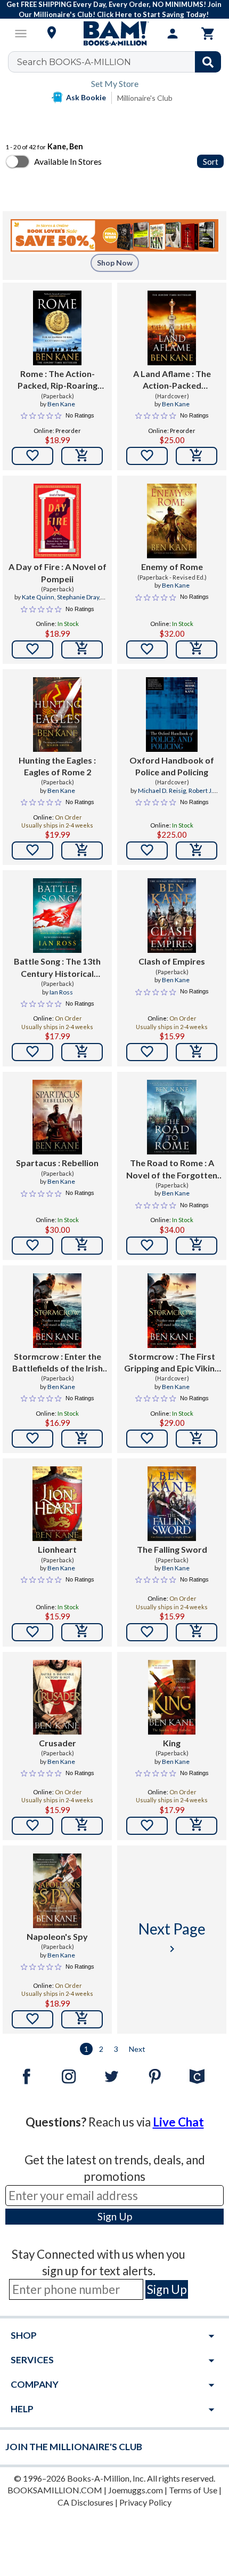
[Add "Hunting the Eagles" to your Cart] (82, 850)
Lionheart (57, 1549)
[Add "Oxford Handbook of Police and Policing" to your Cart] (197, 850)
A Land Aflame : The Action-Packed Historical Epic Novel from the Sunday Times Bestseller (172, 380)
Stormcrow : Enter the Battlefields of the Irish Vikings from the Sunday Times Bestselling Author (57, 1363)
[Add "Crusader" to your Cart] (82, 1826)
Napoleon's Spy (57, 1936)
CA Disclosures (85, 2502)
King (172, 1743)
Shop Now (115, 263)
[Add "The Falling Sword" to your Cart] (197, 1632)
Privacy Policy (145, 2502)
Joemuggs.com (136, 2490)
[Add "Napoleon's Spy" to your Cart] (82, 2019)
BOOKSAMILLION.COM (55, 2490)
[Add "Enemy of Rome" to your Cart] (197, 649)
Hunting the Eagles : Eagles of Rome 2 (57, 766)
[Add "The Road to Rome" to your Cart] (197, 1246)
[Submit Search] (208, 62)
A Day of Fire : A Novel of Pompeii (58, 572)
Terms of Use (193, 2490)
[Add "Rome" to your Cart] (82, 456)
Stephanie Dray (78, 597)
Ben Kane (61, 404)
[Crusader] (57, 1697)
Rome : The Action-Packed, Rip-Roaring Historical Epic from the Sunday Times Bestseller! (58, 380)
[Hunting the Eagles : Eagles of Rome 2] (57, 715)
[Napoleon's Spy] (57, 1891)
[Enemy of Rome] (172, 521)
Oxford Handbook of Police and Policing (172, 766)
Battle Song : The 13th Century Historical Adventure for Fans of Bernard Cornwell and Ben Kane (57, 968)
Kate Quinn (38, 597)
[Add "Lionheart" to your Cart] (82, 1632)
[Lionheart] (57, 1504)
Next (137, 2049)
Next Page (172, 1937)
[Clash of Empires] (172, 916)
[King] (172, 1697)
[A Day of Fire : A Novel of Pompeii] (57, 521)
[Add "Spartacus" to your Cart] (82, 1246)
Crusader (58, 1743)
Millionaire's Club (145, 98)
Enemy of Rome (172, 567)
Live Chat (178, 2122)
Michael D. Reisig (162, 791)
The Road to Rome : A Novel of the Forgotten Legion (172, 1169)
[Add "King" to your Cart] (197, 1826)
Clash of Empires (172, 961)
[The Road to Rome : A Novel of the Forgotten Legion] (172, 1117)
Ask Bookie (86, 97)
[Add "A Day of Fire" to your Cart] (82, 649)
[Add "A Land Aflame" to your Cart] (197, 456)
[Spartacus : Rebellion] (57, 1117)
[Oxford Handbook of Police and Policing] (171, 715)
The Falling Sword (172, 1549)
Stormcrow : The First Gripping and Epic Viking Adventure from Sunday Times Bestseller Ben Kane (172, 1363)
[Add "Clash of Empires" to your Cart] (197, 1052)
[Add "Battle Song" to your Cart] (82, 1052)
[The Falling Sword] (172, 1504)
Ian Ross (61, 992)
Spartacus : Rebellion (57, 1163)
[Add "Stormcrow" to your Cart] (82, 1439)
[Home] (114, 34)
